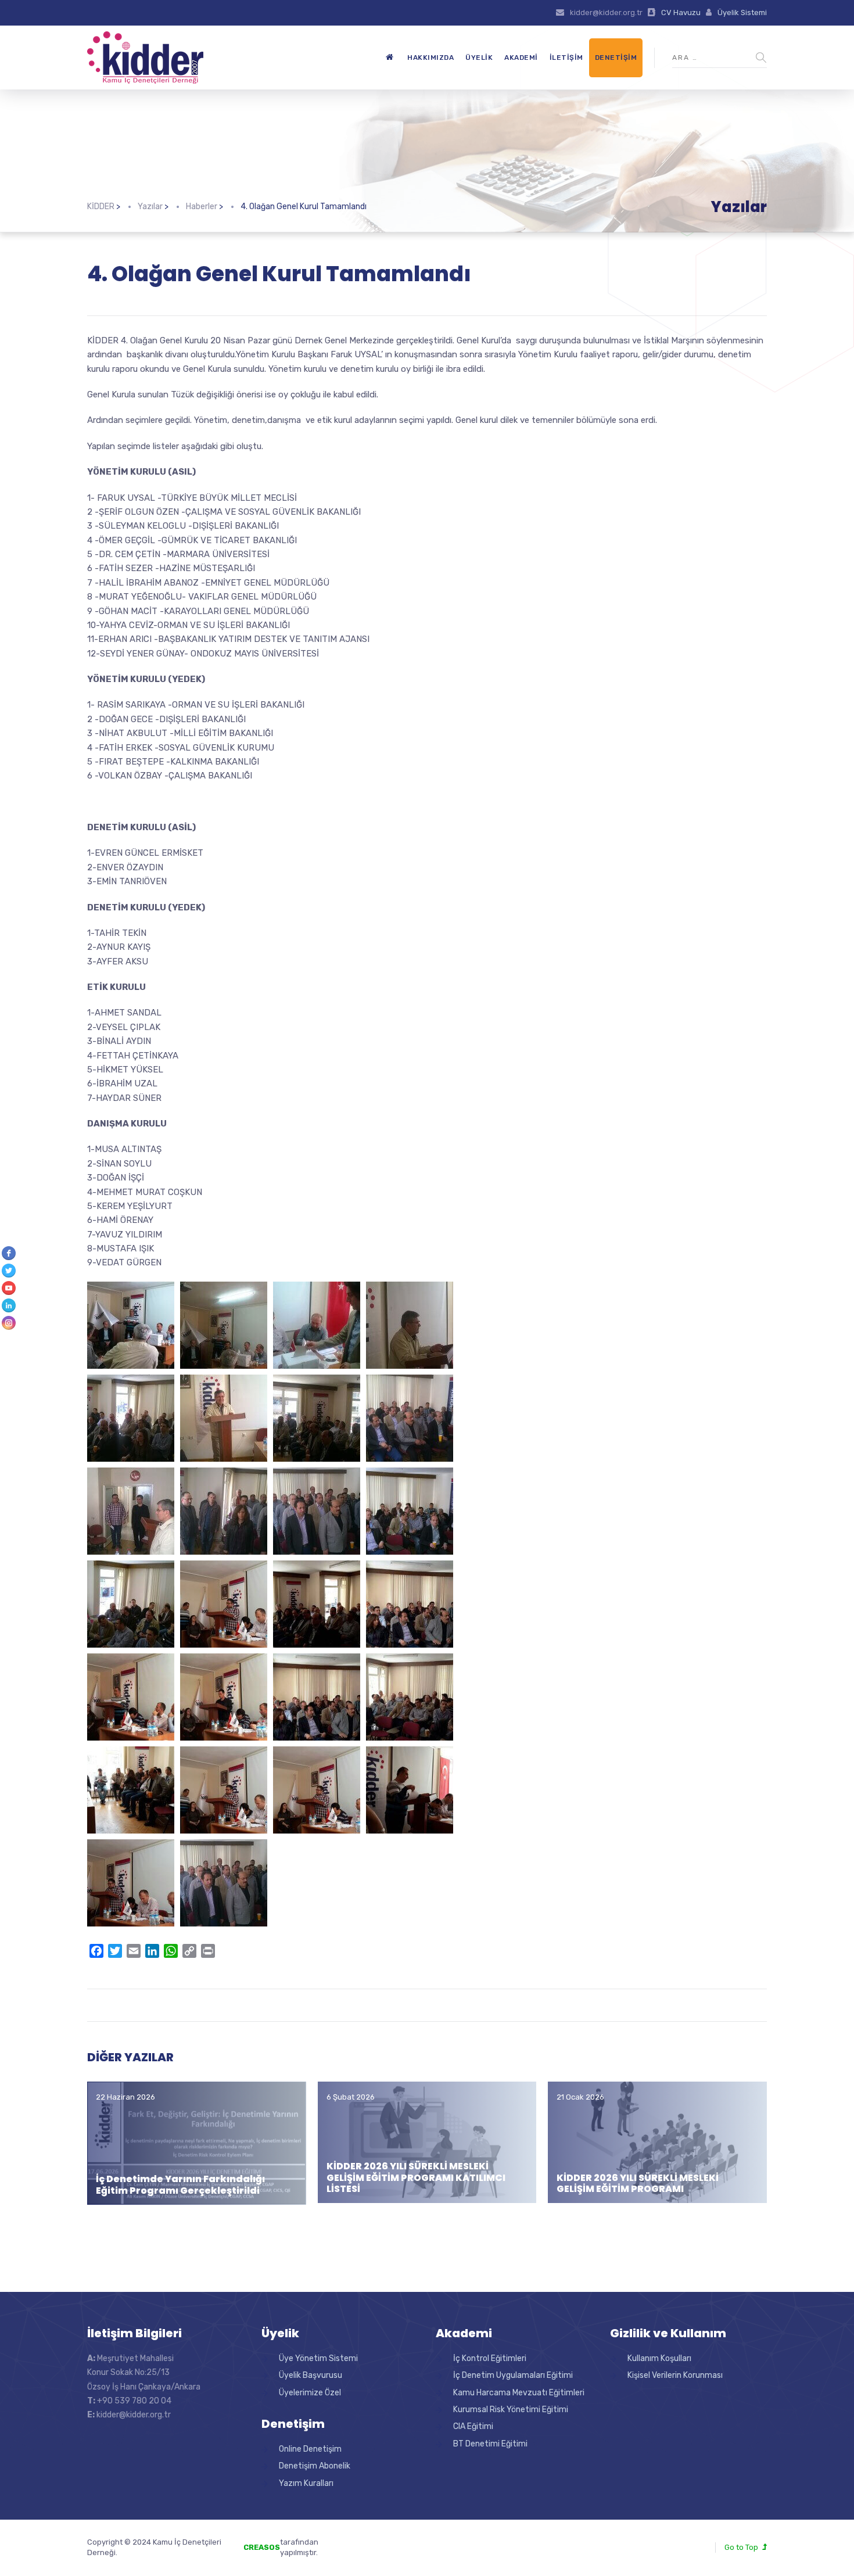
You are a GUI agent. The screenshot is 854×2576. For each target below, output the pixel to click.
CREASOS (262, 2547)
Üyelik (479, 58)
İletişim (566, 58)
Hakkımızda (430, 58)
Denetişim (616, 58)
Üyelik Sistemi (742, 12)
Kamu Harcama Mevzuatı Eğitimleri (519, 2393)
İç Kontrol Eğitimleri (490, 2358)
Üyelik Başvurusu (311, 2375)
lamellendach (378, 2552)
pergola (368, 2542)
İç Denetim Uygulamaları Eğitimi (513, 2375)
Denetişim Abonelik (315, 2466)
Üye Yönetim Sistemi (318, 2358)
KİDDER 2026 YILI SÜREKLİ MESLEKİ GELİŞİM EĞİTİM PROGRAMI (638, 2183)
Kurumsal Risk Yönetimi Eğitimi (511, 2410)
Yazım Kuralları (306, 2483)
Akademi (521, 58)
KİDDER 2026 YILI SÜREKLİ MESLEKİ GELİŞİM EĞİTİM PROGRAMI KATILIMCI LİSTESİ (416, 2177)
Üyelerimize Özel (310, 2393)
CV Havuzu (681, 12)
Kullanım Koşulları (659, 2358)
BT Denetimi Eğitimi (490, 2444)
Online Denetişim (310, 2449)
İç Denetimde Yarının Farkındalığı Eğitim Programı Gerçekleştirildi (180, 2184)
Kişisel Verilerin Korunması (675, 2375)
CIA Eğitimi (473, 2426)
